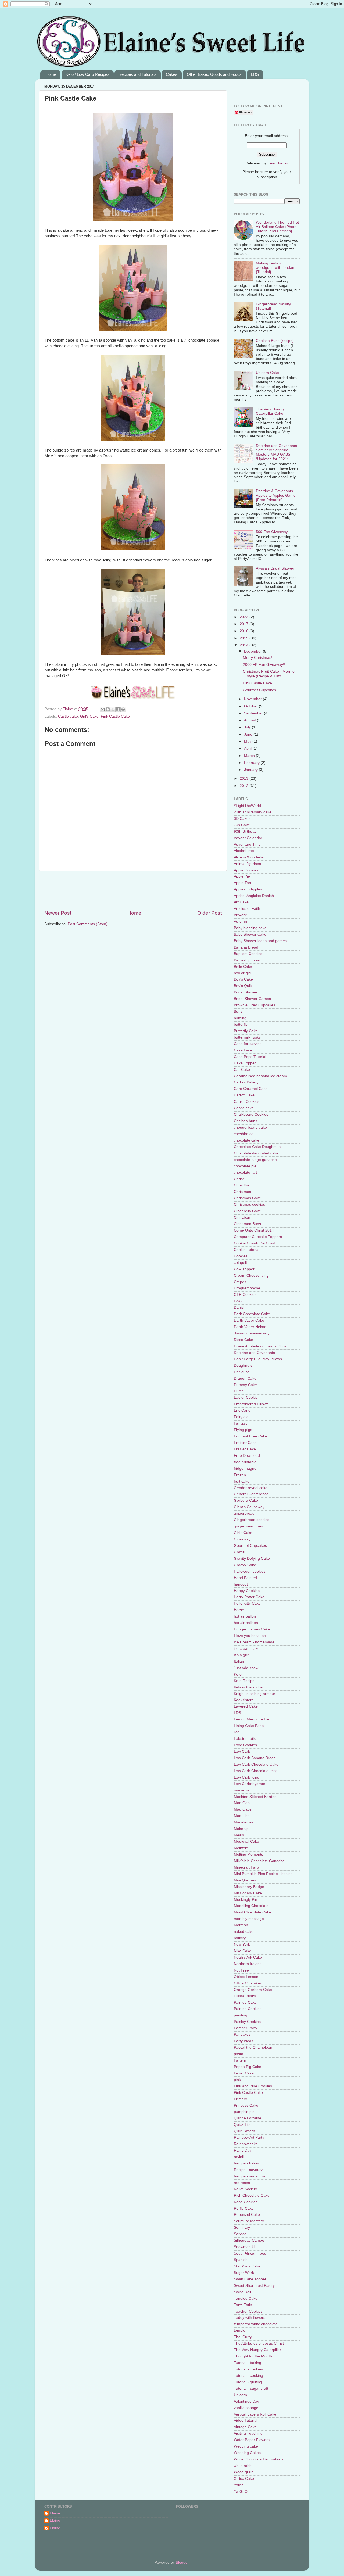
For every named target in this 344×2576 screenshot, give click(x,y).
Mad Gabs (243, 1809)
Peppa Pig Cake (248, 2067)
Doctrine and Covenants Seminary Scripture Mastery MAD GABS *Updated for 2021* (276, 452)
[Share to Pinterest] (123, 709)
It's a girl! (241, 1655)
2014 (245, 645)
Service (240, 2234)
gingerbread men (248, 1526)
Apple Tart (243, 883)
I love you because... (251, 1636)
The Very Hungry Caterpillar (257, 2350)
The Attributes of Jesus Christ (259, 2343)
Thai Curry (243, 2337)
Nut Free (241, 1970)
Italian (239, 1661)
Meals (239, 1835)
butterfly (241, 1024)
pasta (239, 2054)
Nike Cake (243, 1951)
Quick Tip (242, 2125)
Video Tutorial (246, 2421)
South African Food (250, 2253)
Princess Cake (246, 2105)
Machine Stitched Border (255, 1797)
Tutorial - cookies (248, 2369)
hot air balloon (246, 1623)
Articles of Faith (247, 909)
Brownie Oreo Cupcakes (255, 1005)
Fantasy (241, 1423)
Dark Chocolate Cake (252, 1314)
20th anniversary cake (253, 812)
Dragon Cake (245, 1378)
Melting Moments (248, 1854)
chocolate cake (247, 1140)
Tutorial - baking (248, 2363)
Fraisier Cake (245, 1443)
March (250, 756)
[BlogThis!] (108, 709)
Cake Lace (243, 1050)
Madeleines (244, 1822)
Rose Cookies (246, 2202)
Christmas (242, 1192)
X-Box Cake (244, 2479)
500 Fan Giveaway (272, 532)
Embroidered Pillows (251, 1404)
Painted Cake (245, 2003)
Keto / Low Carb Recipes (87, 74)
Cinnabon (242, 1217)
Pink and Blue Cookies (253, 2086)
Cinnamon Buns (247, 1224)
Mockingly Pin (246, 1900)
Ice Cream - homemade (254, 1642)
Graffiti (239, 1552)
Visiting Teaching (248, 2433)
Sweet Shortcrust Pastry (254, 2286)
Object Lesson (246, 1977)
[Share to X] (113, 709)
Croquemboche (247, 1288)
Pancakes (242, 2035)
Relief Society (245, 2189)
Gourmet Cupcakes (259, 690)
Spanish (241, 2260)
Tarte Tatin (243, 2305)
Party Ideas (243, 2041)
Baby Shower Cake (250, 934)
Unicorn (240, 2395)
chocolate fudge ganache (255, 1160)
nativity (240, 1938)
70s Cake (242, 825)
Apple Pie (242, 876)
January (251, 770)
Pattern (240, 2060)
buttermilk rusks (247, 1037)
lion (237, 1732)
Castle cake (68, 716)
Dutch (239, 1391)
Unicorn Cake (267, 373)
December (253, 651)
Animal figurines (247, 864)
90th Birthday (245, 831)
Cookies (241, 1256)
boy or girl (242, 973)
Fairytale (241, 1417)
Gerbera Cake (246, 1500)
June (249, 734)
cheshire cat (244, 1134)
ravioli (239, 2157)
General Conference (251, 1494)
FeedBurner (278, 163)
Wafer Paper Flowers (252, 2440)
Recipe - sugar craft (251, 2176)
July (248, 727)
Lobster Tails (245, 1739)
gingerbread (244, 1513)
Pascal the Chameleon (253, 2047)
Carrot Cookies (247, 1102)
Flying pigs (243, 1430)
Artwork (240, 915)
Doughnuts (243, 1366)
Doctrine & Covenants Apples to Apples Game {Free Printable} (276, 495)
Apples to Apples (248, 889)
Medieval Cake (246, 1842)
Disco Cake (243, 1340)
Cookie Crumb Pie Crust (254, 1243)
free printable (245, 1462)
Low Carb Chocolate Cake (256, 1764)
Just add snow (246, 1668)
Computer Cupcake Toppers (258, 1237)
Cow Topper (244, 1269)
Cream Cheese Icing (251, 1276)
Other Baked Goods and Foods (214, 74)
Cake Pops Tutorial (250, 1057)
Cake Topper (245, 1063)
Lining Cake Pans (249, 1726)
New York (242, 1944)
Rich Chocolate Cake (252, 2196)
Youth (239, 2485)
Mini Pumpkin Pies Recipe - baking (263, 1874)
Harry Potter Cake (249, 1597)
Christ (239, 1179)
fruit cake (242, 1481)
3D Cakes (242, 819)
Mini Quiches (245, 1880)
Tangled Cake (246, 2298)
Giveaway (242, 1539)
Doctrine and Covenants (254, 1353)
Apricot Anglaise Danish (254, 896)
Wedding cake (246, 2446)
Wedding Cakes (247, 2453)
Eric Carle (242, 1410)
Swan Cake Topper (250, 2279)
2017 (245, 624)
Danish (240, 1307)
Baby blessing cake (250, 928)
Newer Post (58, 913)
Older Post (209, 913)
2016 (245, 631)
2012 (245, 786)
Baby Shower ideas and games (260, 941)
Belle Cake (243, 967)
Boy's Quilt (243, 986)
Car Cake (242, 1070)
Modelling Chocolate (251, 1906)
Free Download (247, 1456)
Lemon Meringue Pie (252, 1719)
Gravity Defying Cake (252, 1559)
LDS (255, 74)
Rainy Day (243, 2150)
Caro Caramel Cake (251, 1089)
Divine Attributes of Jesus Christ (261, 1346)
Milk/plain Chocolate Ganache (259, 1861)
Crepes (240, 1282)
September (254, 713)
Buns (238, 1012)
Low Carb (242, 1752)
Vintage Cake (245, 2427)
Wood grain (244, 2472)
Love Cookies (245, 1745)
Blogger (182, 2562)
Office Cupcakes (248, 1983)
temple (240, 2330)
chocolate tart (245, 1173)
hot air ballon (245, 1616)
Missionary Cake (248, 1893)
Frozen (240, 1475)
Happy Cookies (247, 1591)
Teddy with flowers (250, 2318)
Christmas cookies (249, 1205)
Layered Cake (246, 1706)
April (248, 748)
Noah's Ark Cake (248, 1957)
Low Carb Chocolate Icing (256, 1771)
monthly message (249, 1919)
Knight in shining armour (255, 1694)
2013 (245, 779)
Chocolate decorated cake (256, 1153)
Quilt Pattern (244, 2131)
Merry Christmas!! (258, 658)
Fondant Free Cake (250, 1436)
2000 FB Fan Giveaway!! (264, 665)
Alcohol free (244, 851)
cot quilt (240, 1263)
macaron (241, 1790)
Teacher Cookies (248, 2311)
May (248, 741)
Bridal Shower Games (252, 999)
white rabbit (244, 2466)
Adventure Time (247, 844)
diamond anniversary (252, 1333)
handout (241, 1584)
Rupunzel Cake (247, 2215)
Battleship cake (247, 960)
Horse (239, 1610)
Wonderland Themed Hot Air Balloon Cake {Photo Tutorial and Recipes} (277, 227)
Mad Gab (242, 1803)
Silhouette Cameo (249, 2240)
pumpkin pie (244, 2112)
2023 (245, 617)
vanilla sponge (246, 2408)
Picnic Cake (244, 2073)
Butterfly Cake (246, 1031)
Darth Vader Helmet (251, 1327)
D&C (238, 1301)
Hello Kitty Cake (247, 1603)
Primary (240, 2099)
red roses (242, 2183)
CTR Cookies (245, 1295)
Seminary (242, 2228)
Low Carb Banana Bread (255, 1758)
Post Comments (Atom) (88, 924)
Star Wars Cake (247, 2266)
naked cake (244, 1932)
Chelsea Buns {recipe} (275, 341)
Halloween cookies (250, 1571)
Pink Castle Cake (115, 716)
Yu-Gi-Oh (242, 2491)
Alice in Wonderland (251, 857)
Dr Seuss (242, 1372)
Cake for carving (248, 1044)
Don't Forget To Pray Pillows (258, 1359)
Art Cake (241, 902)
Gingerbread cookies (252, 1520)
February (252, 763)
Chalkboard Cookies (251, 1115)
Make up (241, 1829)
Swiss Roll (242, 2292)
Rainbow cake (246, 2144)
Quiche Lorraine (248, 2118)
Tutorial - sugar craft (251, 2389)
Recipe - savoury (248, 2170)
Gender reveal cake (251, 1488)
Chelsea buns (246, 1121)
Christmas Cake (247, 1198)
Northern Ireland (248, 1964)
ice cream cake (247, 1649)
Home (51, 74)
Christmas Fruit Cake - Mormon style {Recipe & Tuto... (270, 674)
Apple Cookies (246, 870)
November (253, 699)
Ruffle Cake (244, 2208)
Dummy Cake (245, 1385)
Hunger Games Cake (252, 1629)
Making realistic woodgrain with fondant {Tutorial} (276, 268)
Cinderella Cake (247, 1211)
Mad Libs (242, 1816)
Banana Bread (246, 947)
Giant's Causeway (249, 1507)
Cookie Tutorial (247, 1250)
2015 (245, 638)
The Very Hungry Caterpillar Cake (270, 411)
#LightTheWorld (247, 806)
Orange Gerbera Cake (253, 1990)
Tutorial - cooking (248, 2376)
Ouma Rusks (245, 1996)
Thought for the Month (253, 2356)
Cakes (172, 74)
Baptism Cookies (248, 954)
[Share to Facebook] (118, 709)
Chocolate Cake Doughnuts (257, 1147)
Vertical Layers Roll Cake (255, 2414)
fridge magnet (246, 1468)
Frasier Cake (245, 1449)
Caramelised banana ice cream (260, 1076)
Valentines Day (246, 2401)
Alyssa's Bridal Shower (275, 568)
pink (237, 2080)
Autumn (240, 922)
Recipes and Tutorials (137, 74)
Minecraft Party (247, 1867)
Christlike (242, 1185)
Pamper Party (246, 2028)
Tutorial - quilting (248, 2382)
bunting (240, 1018)
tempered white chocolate (256, 2324)
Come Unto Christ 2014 (254, 1230)
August (250, 720)
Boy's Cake (243, 979)
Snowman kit (245, 2247)
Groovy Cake (245, 1565)
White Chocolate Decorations (259, 2459)
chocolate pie (245, 1166)
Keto (238, 1674)
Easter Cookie (246, 1398)
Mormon (241, 1925)
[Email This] (103, 709)
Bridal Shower (246, 992)
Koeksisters (244, 1700)
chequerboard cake (250, 1127)
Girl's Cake (89, 716)
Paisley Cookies (247, 2022)
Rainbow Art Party (249, 2137)
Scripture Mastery (249, 2221)
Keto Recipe (244, 1681)
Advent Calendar (248, 838)
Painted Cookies (248, 2009)
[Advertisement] (142, 890)
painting (241, 2015)
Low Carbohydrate (250, 1784)
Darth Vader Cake (249, 1320)
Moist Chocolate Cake (252, 1912)
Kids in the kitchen (249, 1687)
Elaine (68, 709)
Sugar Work (244, 2273)
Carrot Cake (244, 1095)
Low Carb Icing (247, 1777)
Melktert (241, 1848)
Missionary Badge (249, 1887)
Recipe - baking (247, 2163)
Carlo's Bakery (246, 1082)
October (251, 706)
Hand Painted (245, 1578)
